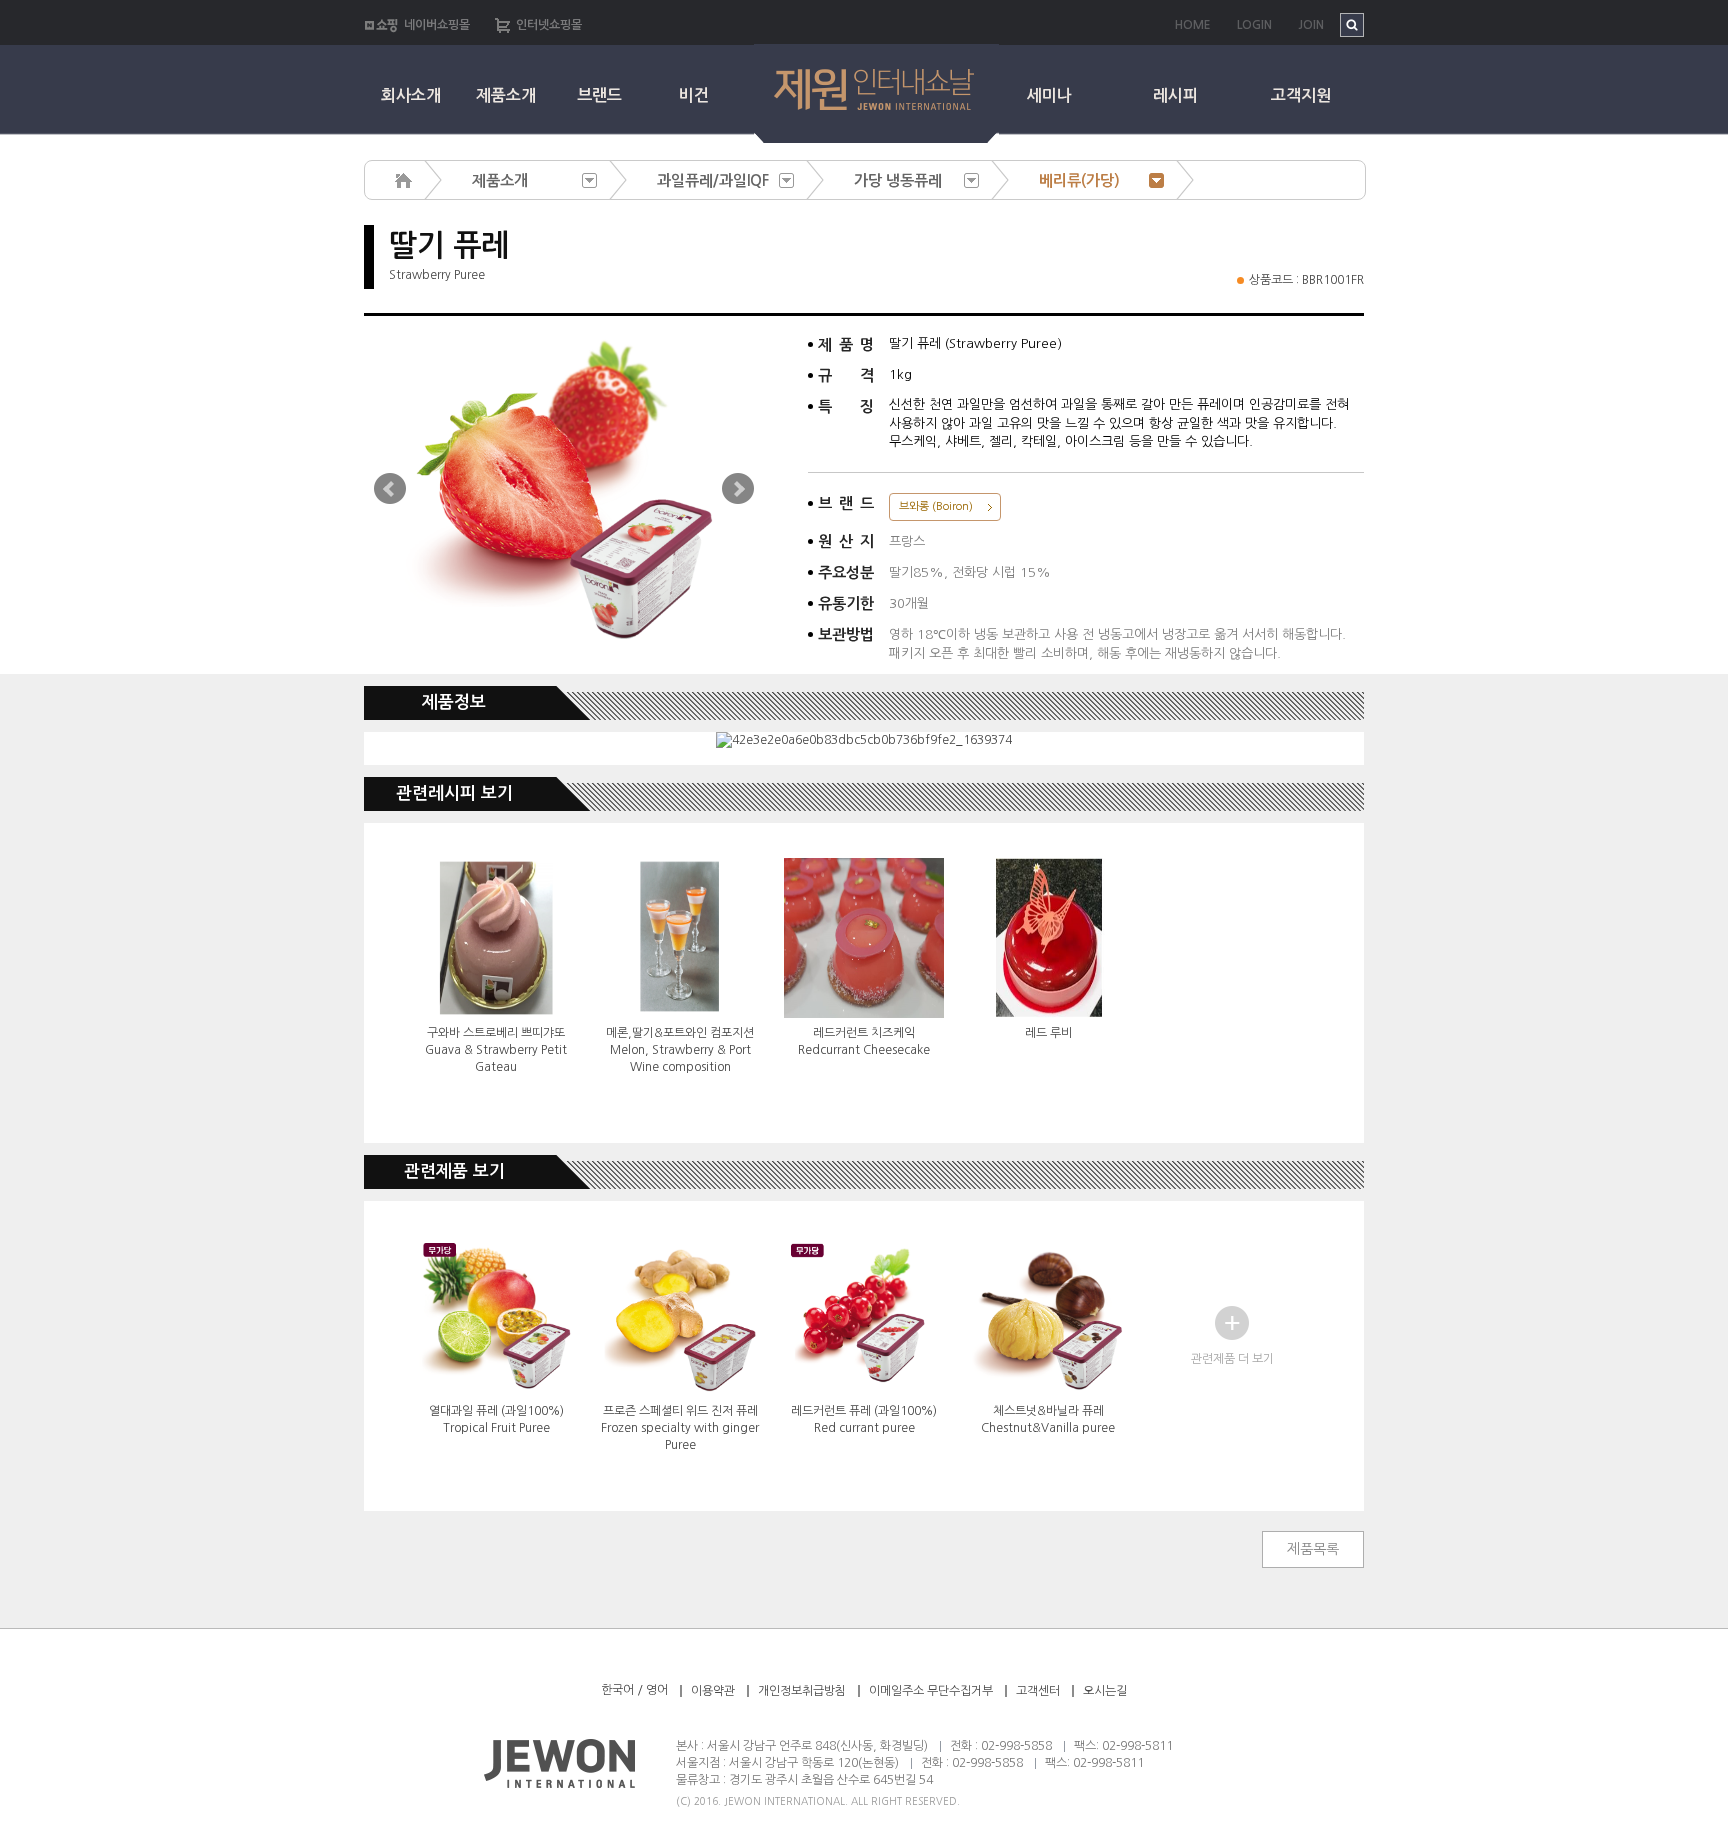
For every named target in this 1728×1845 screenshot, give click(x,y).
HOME (1193, 25)
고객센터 (1038, 1691)
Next (738, 489)
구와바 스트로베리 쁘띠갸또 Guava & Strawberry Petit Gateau (496, 1050)
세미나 (1049, 95)
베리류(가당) (1079, 180)
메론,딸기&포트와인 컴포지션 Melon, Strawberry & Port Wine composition (680, 1050)
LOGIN (1254, 25)
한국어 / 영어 (634, 1691)
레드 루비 (1048, 1033)
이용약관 (713, 1691)
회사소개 (411, 95)
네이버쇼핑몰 (437, 25)
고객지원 (1301, 95)
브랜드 (599, 95)
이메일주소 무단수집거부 (932, 1691)
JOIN (1311, 25)
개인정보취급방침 (802, 1691)
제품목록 (1313, 1549)
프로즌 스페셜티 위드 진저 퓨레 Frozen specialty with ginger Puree (680, 1428)
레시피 (1175, 95)
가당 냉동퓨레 (898, 180)
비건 (694, 95)
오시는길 (1105, 1691)
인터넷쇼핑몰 (549, 25)
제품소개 (506, 95)
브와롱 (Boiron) (936, 506)
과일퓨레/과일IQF (713, 180)
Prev (390, 489)
